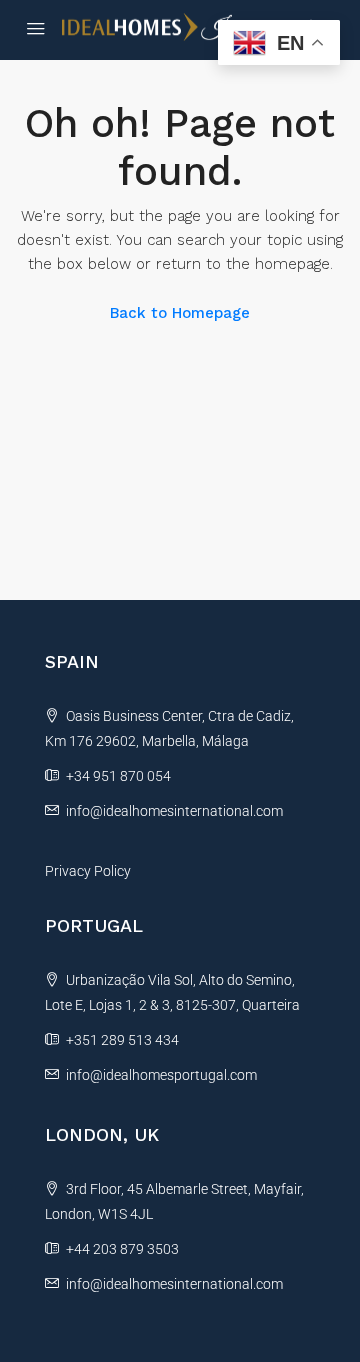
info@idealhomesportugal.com (161, 1075)
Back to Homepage (180, 313)
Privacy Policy (88, 871)
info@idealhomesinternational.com (174, 811)
